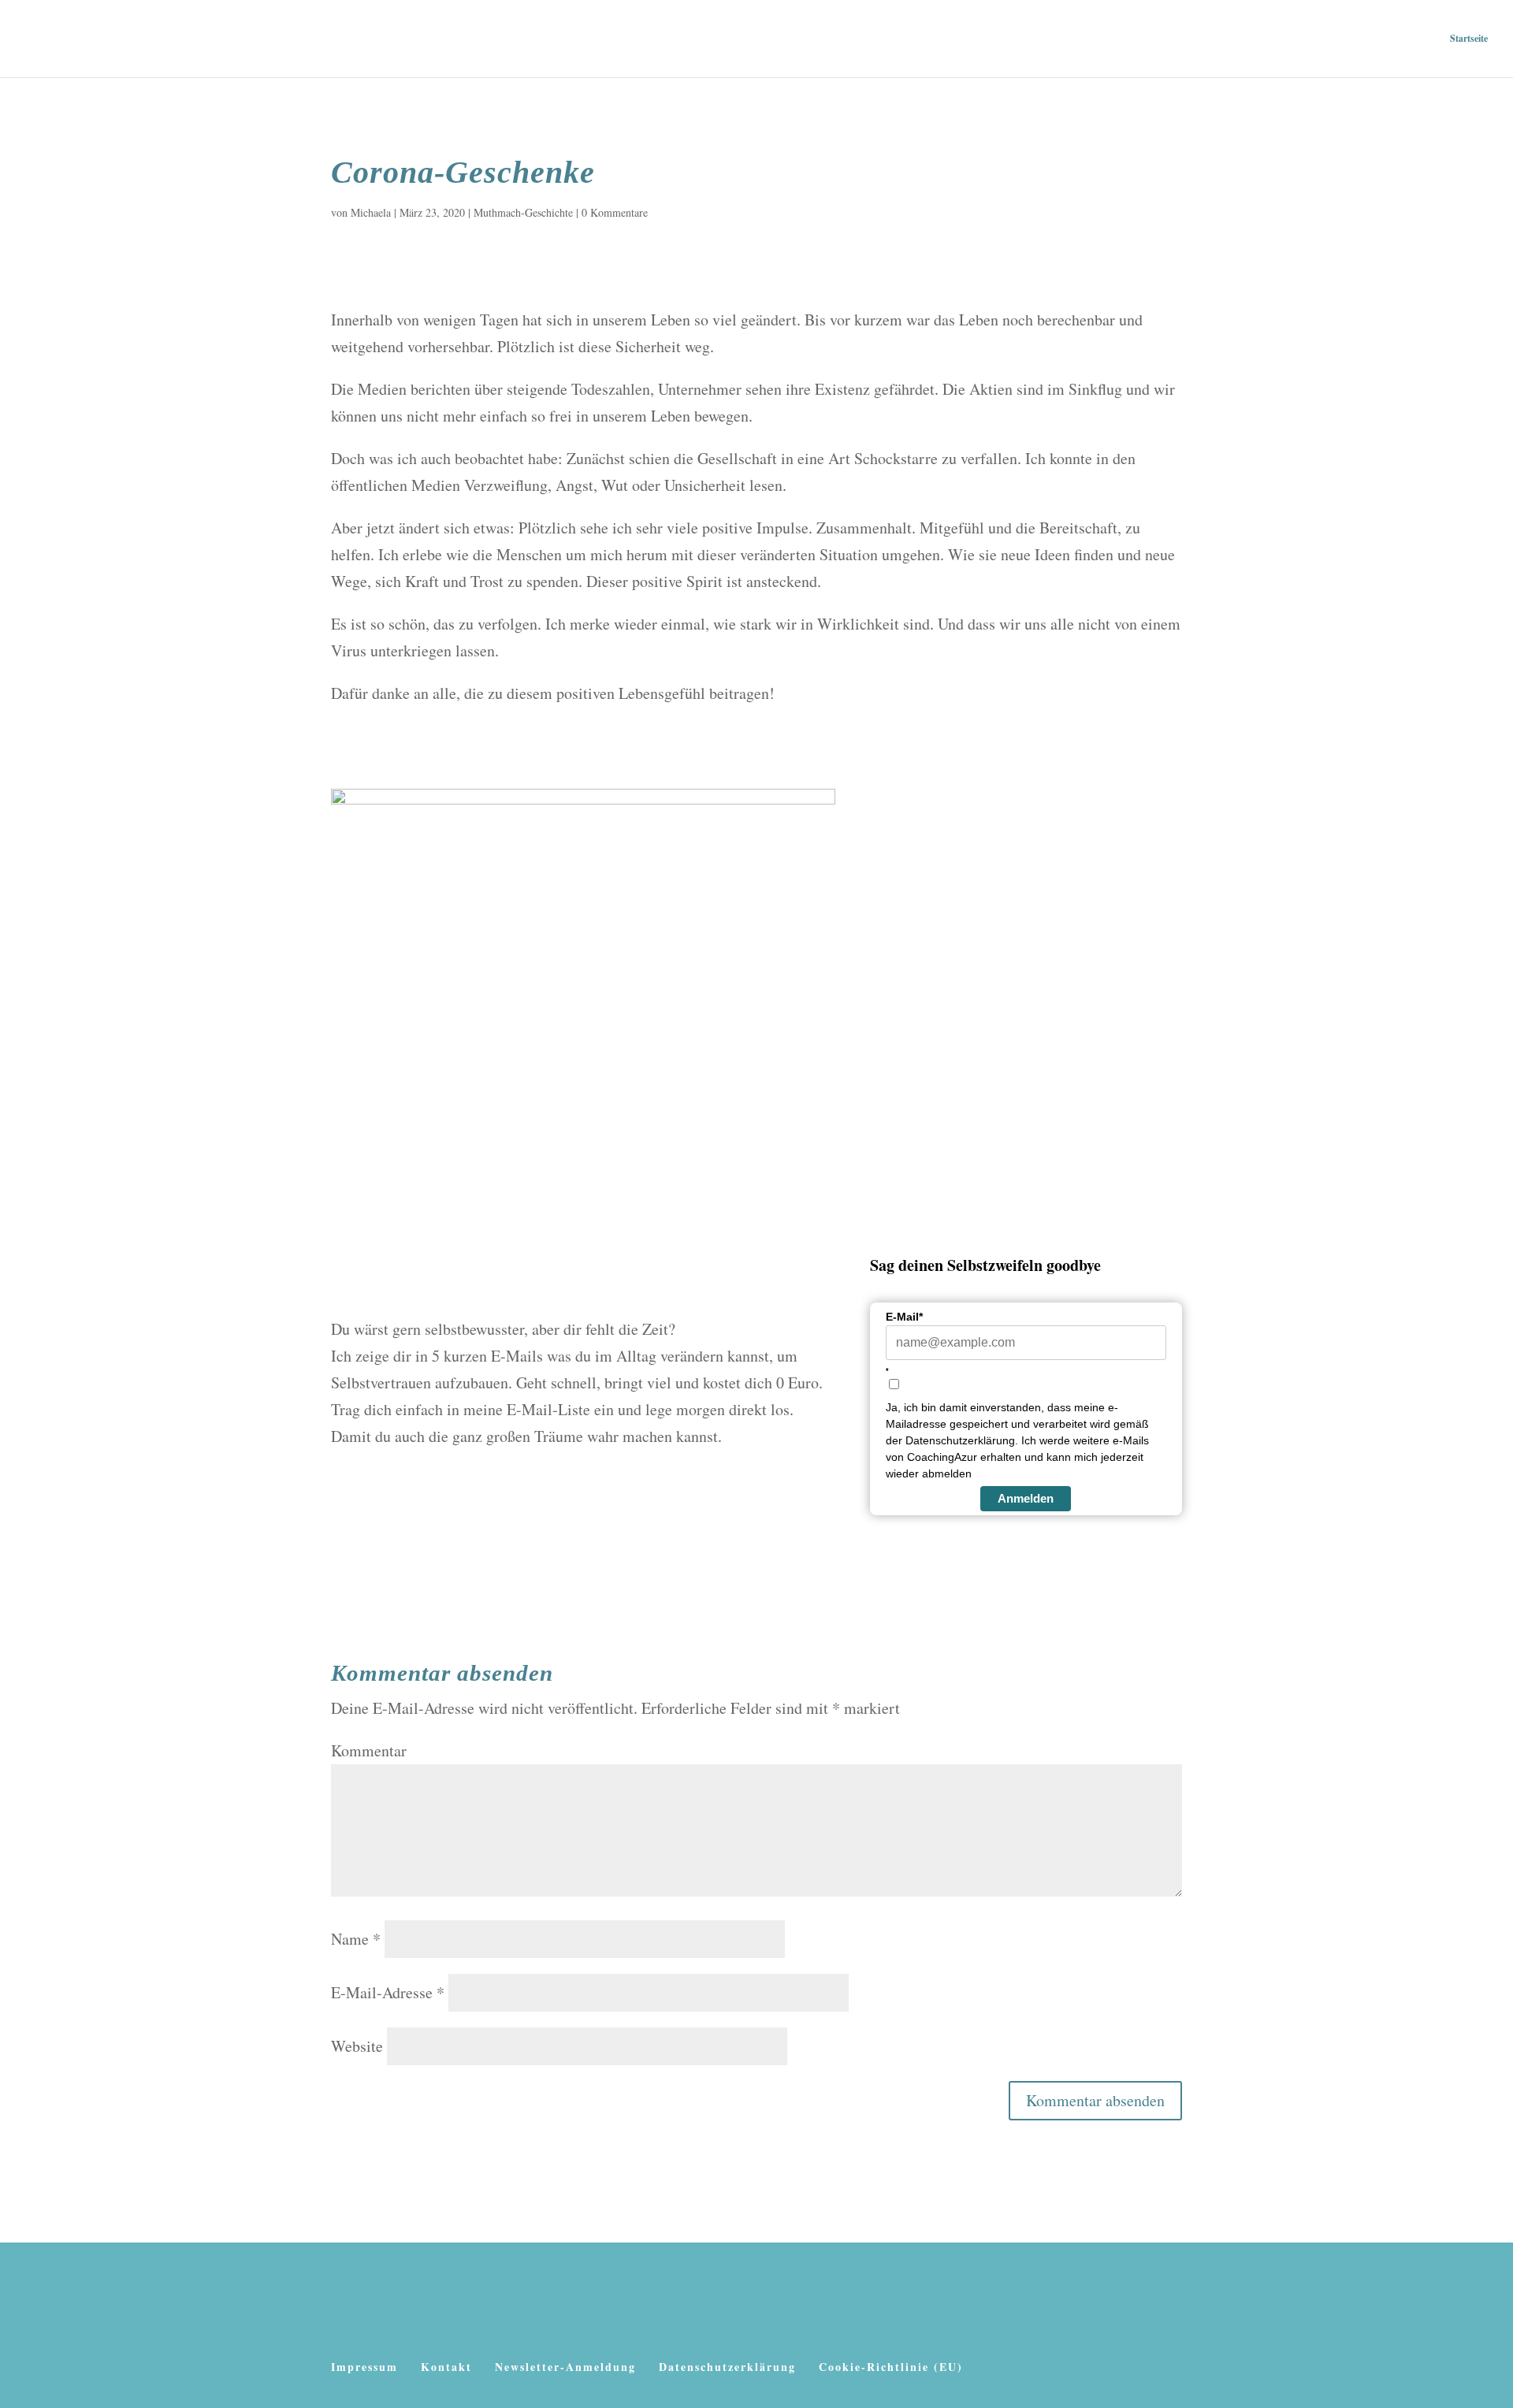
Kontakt (446, 2367)
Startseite (1469, 39)
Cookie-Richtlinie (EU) (891, 2367)
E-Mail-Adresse (388, 1992)
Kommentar (369, 1750)
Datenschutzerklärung (727, 2367)
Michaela (371, 212)
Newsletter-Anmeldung (565, 2367)
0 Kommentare (615, 212)
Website (357, 2046)
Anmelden (1026, 1498)
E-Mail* (904, 1317)
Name (356, 1939)
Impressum (364, 2367)
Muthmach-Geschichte (523, 212)
